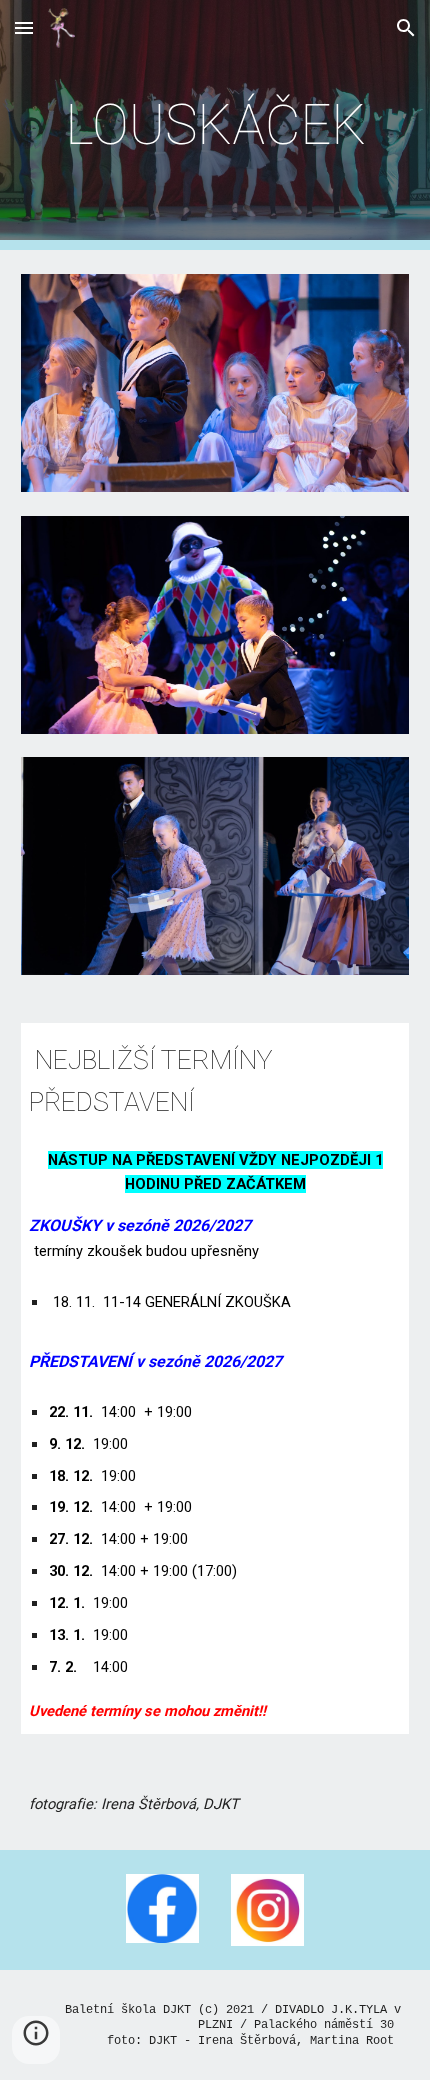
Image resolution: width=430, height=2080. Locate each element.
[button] (24, 27)
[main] (215, 125)
